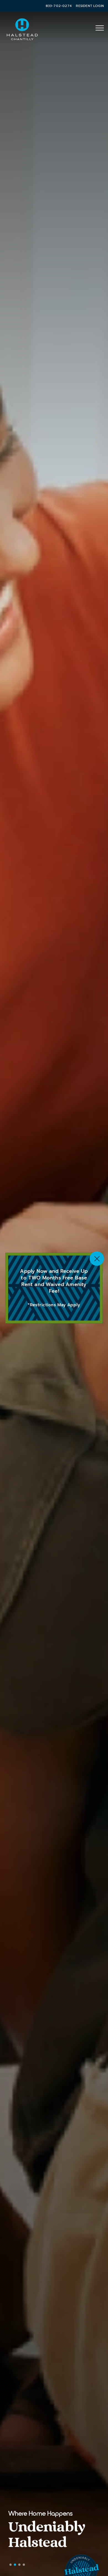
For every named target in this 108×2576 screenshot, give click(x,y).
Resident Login (90, 6)
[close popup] (97, 1259)
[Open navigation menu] (100, 28)
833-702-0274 (59, 6)
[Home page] (22, 28)
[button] (11, 2565)
